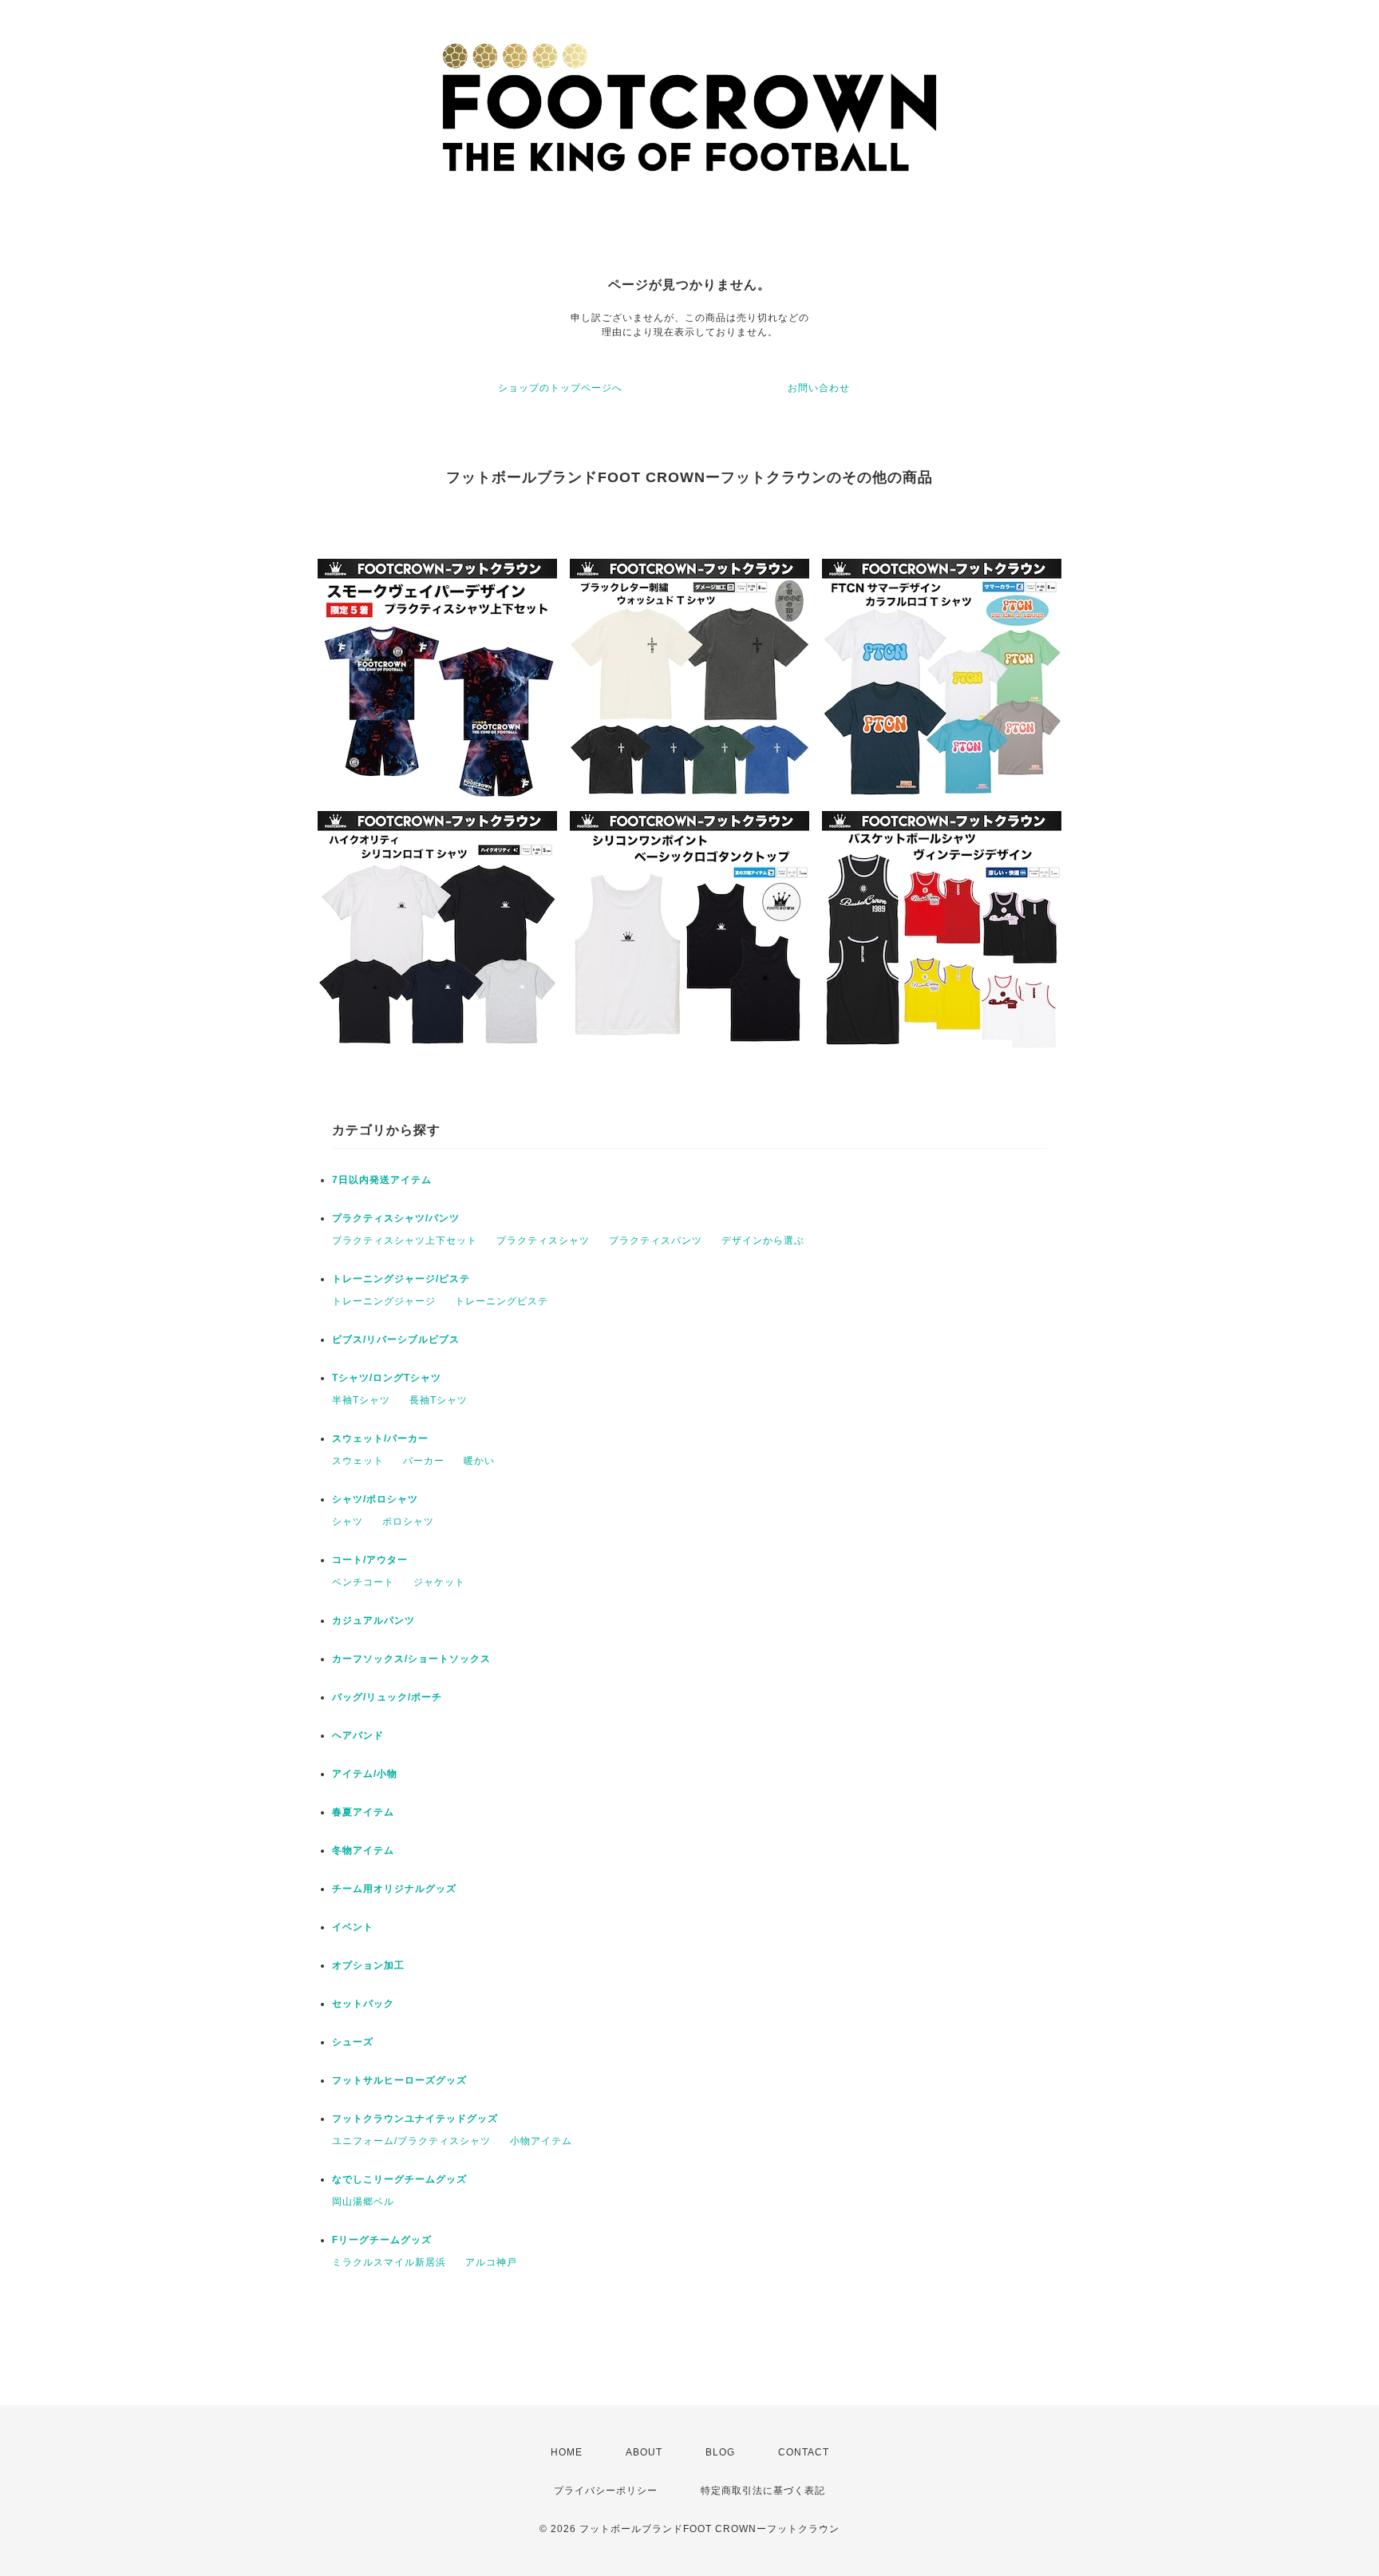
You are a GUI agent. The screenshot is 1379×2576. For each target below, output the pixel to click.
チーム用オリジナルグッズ (394, 1889)
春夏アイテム (363, 1812)
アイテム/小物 (365, 1774)
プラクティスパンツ (656, 1241)
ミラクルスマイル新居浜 (389, 2262)
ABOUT (644, 2452)
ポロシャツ (408, 1521)
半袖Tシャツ (361, 1400)
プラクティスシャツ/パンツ (396, 1218)
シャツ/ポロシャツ (375, 1499)
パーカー (424, 1461)
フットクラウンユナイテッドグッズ (415, 2119)
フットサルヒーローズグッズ (399, 2080)
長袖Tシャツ (439, 1400)
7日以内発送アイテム (382, 1180)
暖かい (479, 1461)
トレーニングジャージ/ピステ (401, 1279)
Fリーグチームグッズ (382, 2240)
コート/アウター (370, 1560)
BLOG (720, 2452)
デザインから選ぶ (763, 1241)
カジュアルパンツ (373, 1620)
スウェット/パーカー (380, 1438)
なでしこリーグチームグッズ (399, 2179)
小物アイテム (541, 2141)
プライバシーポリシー (606, 2491)
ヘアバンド (358, 1735)
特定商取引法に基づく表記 (763, 2491)
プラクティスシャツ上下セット (405, 1241)
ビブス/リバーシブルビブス (396, 1339)
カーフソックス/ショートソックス (411, 1659)
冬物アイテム (363, 1850)
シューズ (353, 2042)
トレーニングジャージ (384, 1301)
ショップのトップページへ (560, 388)
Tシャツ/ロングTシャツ (387, 1378)
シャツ (348, 1521)
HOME (567, 2452)
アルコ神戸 (491, 2262)
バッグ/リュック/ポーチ (387, 1697)
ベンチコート (363, 1582)
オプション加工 (368, 1965)
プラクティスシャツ (543, 1241)
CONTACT (804, 2452)
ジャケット (439, 1582)
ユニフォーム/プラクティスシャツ (411, 2141)
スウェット (358, 1461)
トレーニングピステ (502, 1301)
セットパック (363, 2004)
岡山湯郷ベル (363, 2202)
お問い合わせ (819, 388)
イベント (353, 1927)
